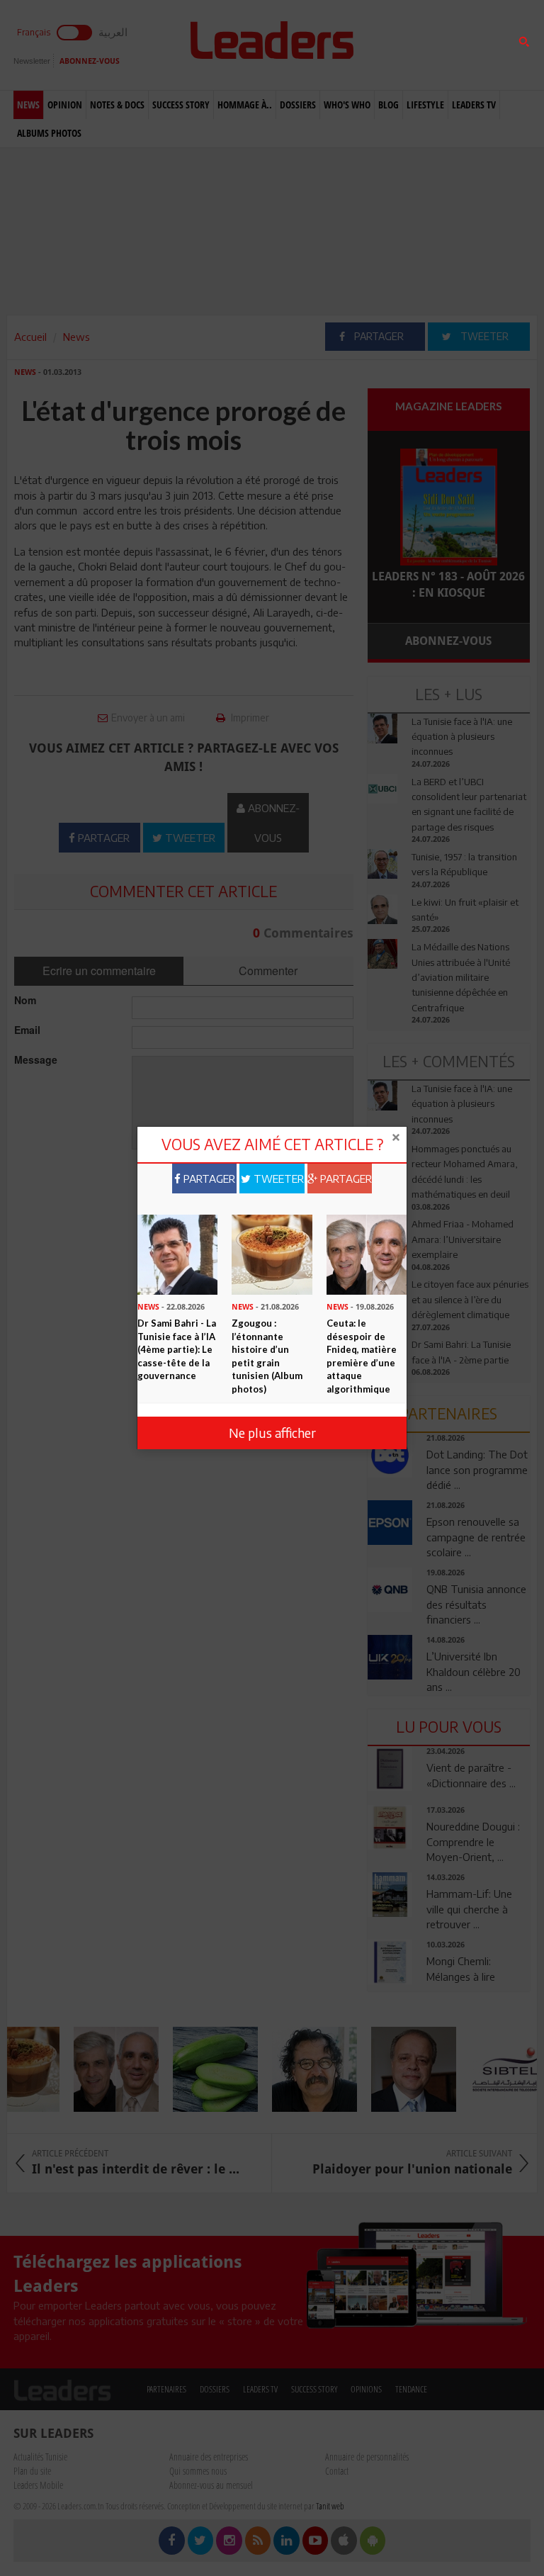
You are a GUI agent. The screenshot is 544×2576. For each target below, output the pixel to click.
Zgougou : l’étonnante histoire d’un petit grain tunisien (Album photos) (267, 1356)
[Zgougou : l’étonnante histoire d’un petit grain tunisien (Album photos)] (272, 1254)
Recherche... (402, 45)
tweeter (277, 1179)
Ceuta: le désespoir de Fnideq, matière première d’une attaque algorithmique (362, 1356)
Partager (208, 1179)
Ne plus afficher (272, 1433)
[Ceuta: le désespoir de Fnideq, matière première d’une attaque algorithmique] (367, 1254)
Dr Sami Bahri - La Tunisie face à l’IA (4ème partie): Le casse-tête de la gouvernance (177, 1349)
